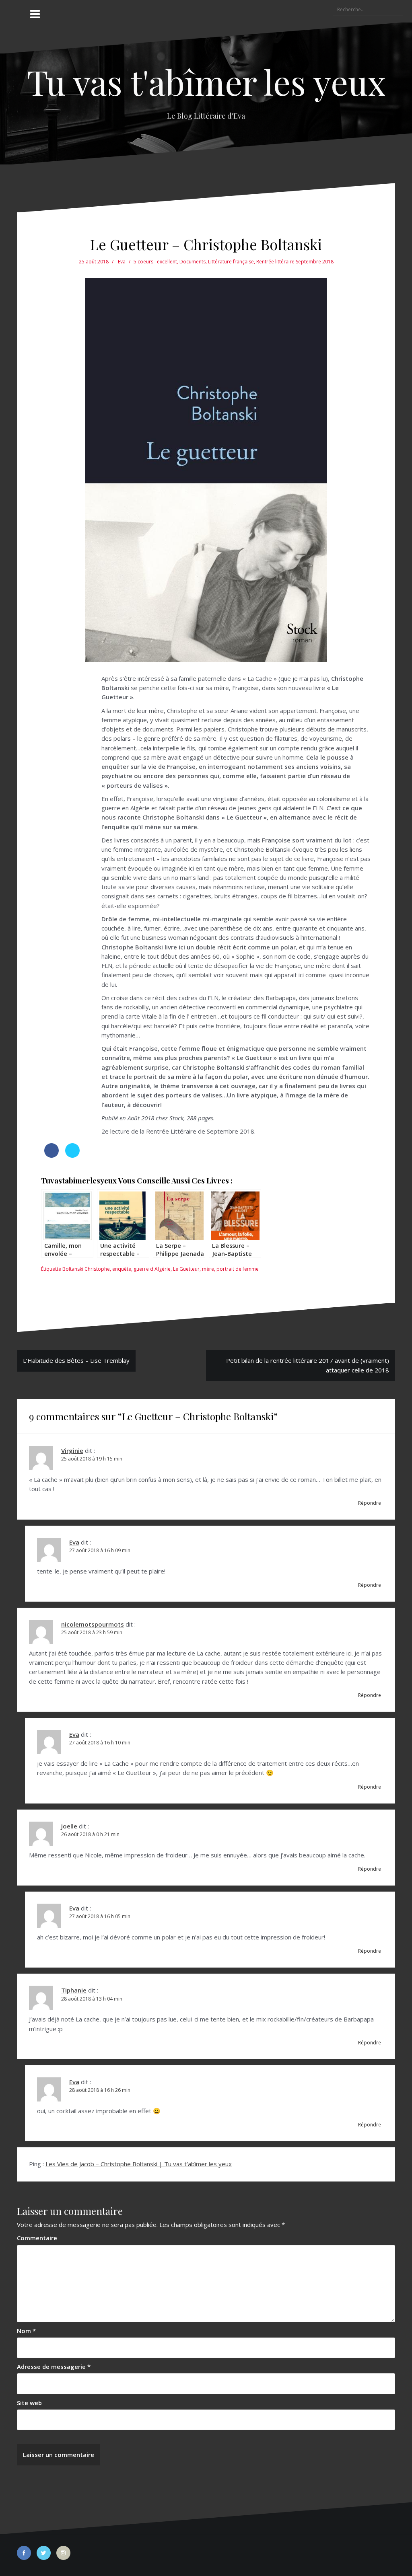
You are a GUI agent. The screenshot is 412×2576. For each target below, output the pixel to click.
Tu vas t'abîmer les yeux (206, 81)
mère (208, 1269)
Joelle (69, 1826)
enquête (122, 1269)
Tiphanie (74, 1990)
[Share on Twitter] (72, 1155)
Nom (26, 2331)
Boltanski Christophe (86, 1269)
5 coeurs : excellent (155, 262)
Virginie (72, 1450)
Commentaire (37, 2238)
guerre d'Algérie (152, 1269)
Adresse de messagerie (54, 2366)
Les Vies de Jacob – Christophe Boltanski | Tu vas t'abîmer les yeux (139, 2164)
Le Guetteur (186, 1269)
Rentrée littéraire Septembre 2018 (295, 262)
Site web (29, 2403)
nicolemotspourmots (93, 1624)
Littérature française (231, 262)
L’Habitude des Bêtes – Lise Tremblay (76, 1360)
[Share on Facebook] (51, 1155)
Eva (122, 262)
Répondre (370, 1503)
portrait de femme (238, 1269)
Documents (193, 262)
